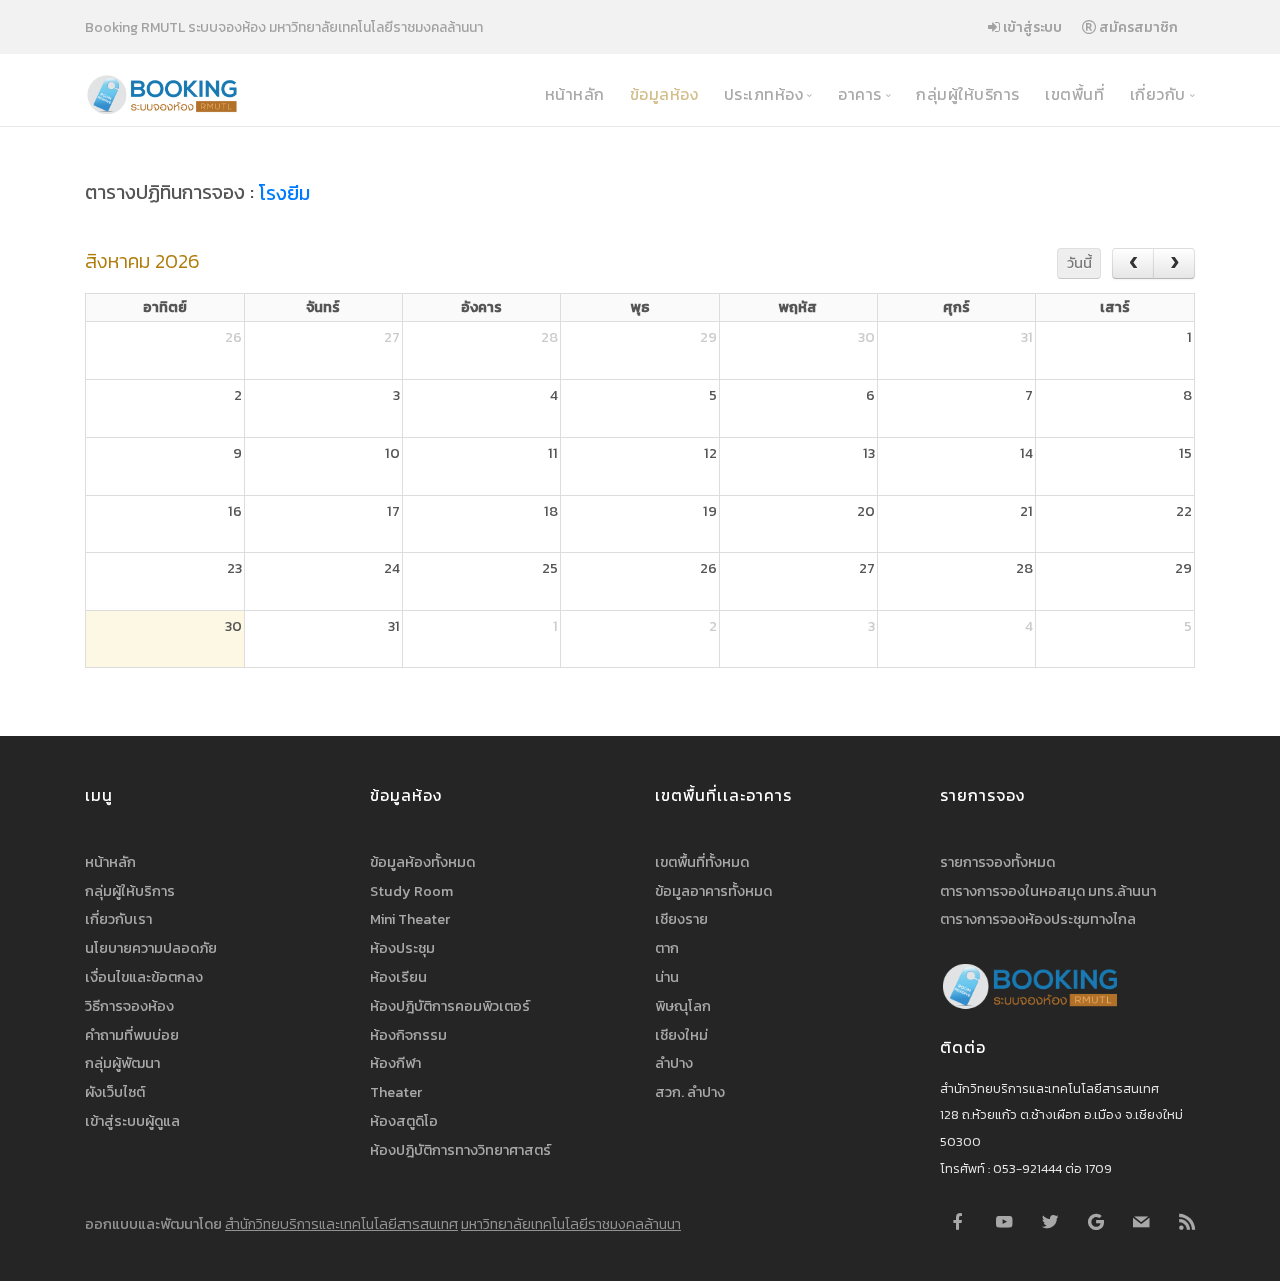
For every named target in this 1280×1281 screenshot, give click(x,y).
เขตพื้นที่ (1073, 94)
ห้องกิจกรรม (408, 1035)
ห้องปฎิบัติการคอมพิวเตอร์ (450, 1006)
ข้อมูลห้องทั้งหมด (422, 862)
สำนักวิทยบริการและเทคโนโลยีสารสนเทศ (341, 1224)
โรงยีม (284, 193)
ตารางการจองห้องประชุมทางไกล (1038, 919)
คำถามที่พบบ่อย (132, 1035)
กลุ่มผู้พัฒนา (122, 1063)
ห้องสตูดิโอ (404, 1121)
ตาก (667, 948)
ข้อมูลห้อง (661, 94)
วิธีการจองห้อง (129, 1006)
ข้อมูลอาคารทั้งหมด (713, 891)
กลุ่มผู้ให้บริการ (966, 94)
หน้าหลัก (572, 94)
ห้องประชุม (402, 948)
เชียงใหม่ (681, 1035)
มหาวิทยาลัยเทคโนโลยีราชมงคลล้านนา (571, 1224)
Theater (396, 1092)
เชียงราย (681, 919)
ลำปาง (674, 1063)
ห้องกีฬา (395, 1063)
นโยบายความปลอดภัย (151, 948)
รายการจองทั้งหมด (997, 862)
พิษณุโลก (683, 1006)
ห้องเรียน (398, 977)
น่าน (667, 977)
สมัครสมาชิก (1137, 27)
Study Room (411, 891)
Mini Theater (410, 919)
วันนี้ (1079, 263)
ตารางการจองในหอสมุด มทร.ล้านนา (1048, 891)
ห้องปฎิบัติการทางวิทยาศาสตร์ (460, 1150)
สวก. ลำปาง (690, 1092)
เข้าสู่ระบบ (1031, 27)
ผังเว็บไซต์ (115, 1092)
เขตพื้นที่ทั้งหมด (702, 862)
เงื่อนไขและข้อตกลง (144, 977)
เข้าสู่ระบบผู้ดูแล (132, 1121)
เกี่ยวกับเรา (118, 919)
